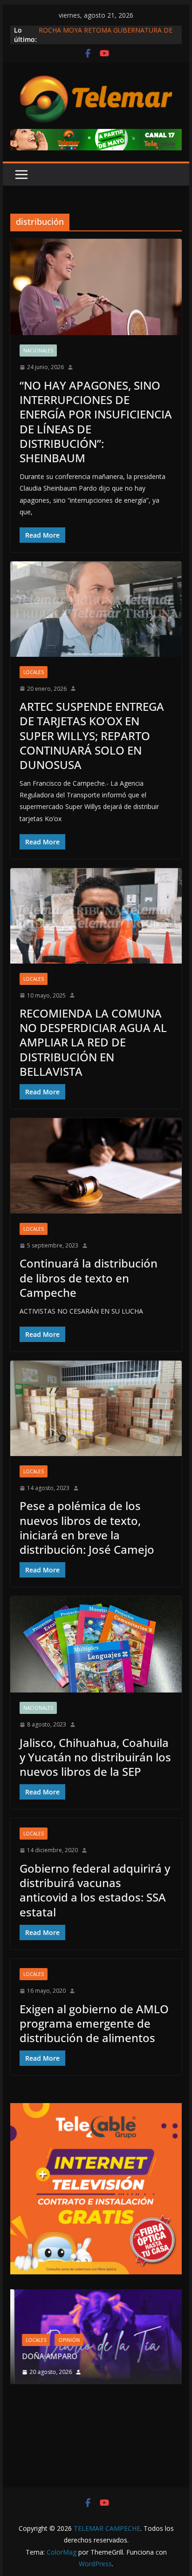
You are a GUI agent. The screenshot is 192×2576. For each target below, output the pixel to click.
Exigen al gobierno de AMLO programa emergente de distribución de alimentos (94, 2023)
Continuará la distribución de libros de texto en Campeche (89, 1278)
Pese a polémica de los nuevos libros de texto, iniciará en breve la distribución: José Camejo (87, 1527)
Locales (34, 672)
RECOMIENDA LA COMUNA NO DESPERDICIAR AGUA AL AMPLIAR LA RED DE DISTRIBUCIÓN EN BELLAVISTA (93, 1042)
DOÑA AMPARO (47, 2356)
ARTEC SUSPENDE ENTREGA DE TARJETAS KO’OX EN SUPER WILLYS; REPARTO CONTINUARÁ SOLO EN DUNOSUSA (92, 735)
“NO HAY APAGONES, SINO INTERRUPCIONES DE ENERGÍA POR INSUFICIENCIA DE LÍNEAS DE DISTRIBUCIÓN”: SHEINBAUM (96, 421)
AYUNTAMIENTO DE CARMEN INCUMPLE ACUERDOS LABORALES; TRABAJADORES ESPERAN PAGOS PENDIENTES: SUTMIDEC (105, 32)
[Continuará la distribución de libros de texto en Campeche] (96, 1166)
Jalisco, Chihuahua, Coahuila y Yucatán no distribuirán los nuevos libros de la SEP (95, 1757)
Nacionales (38, 351)
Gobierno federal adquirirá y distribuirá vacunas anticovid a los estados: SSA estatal (95, 1890)
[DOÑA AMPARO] (96, 2295)
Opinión (65, 2340)
